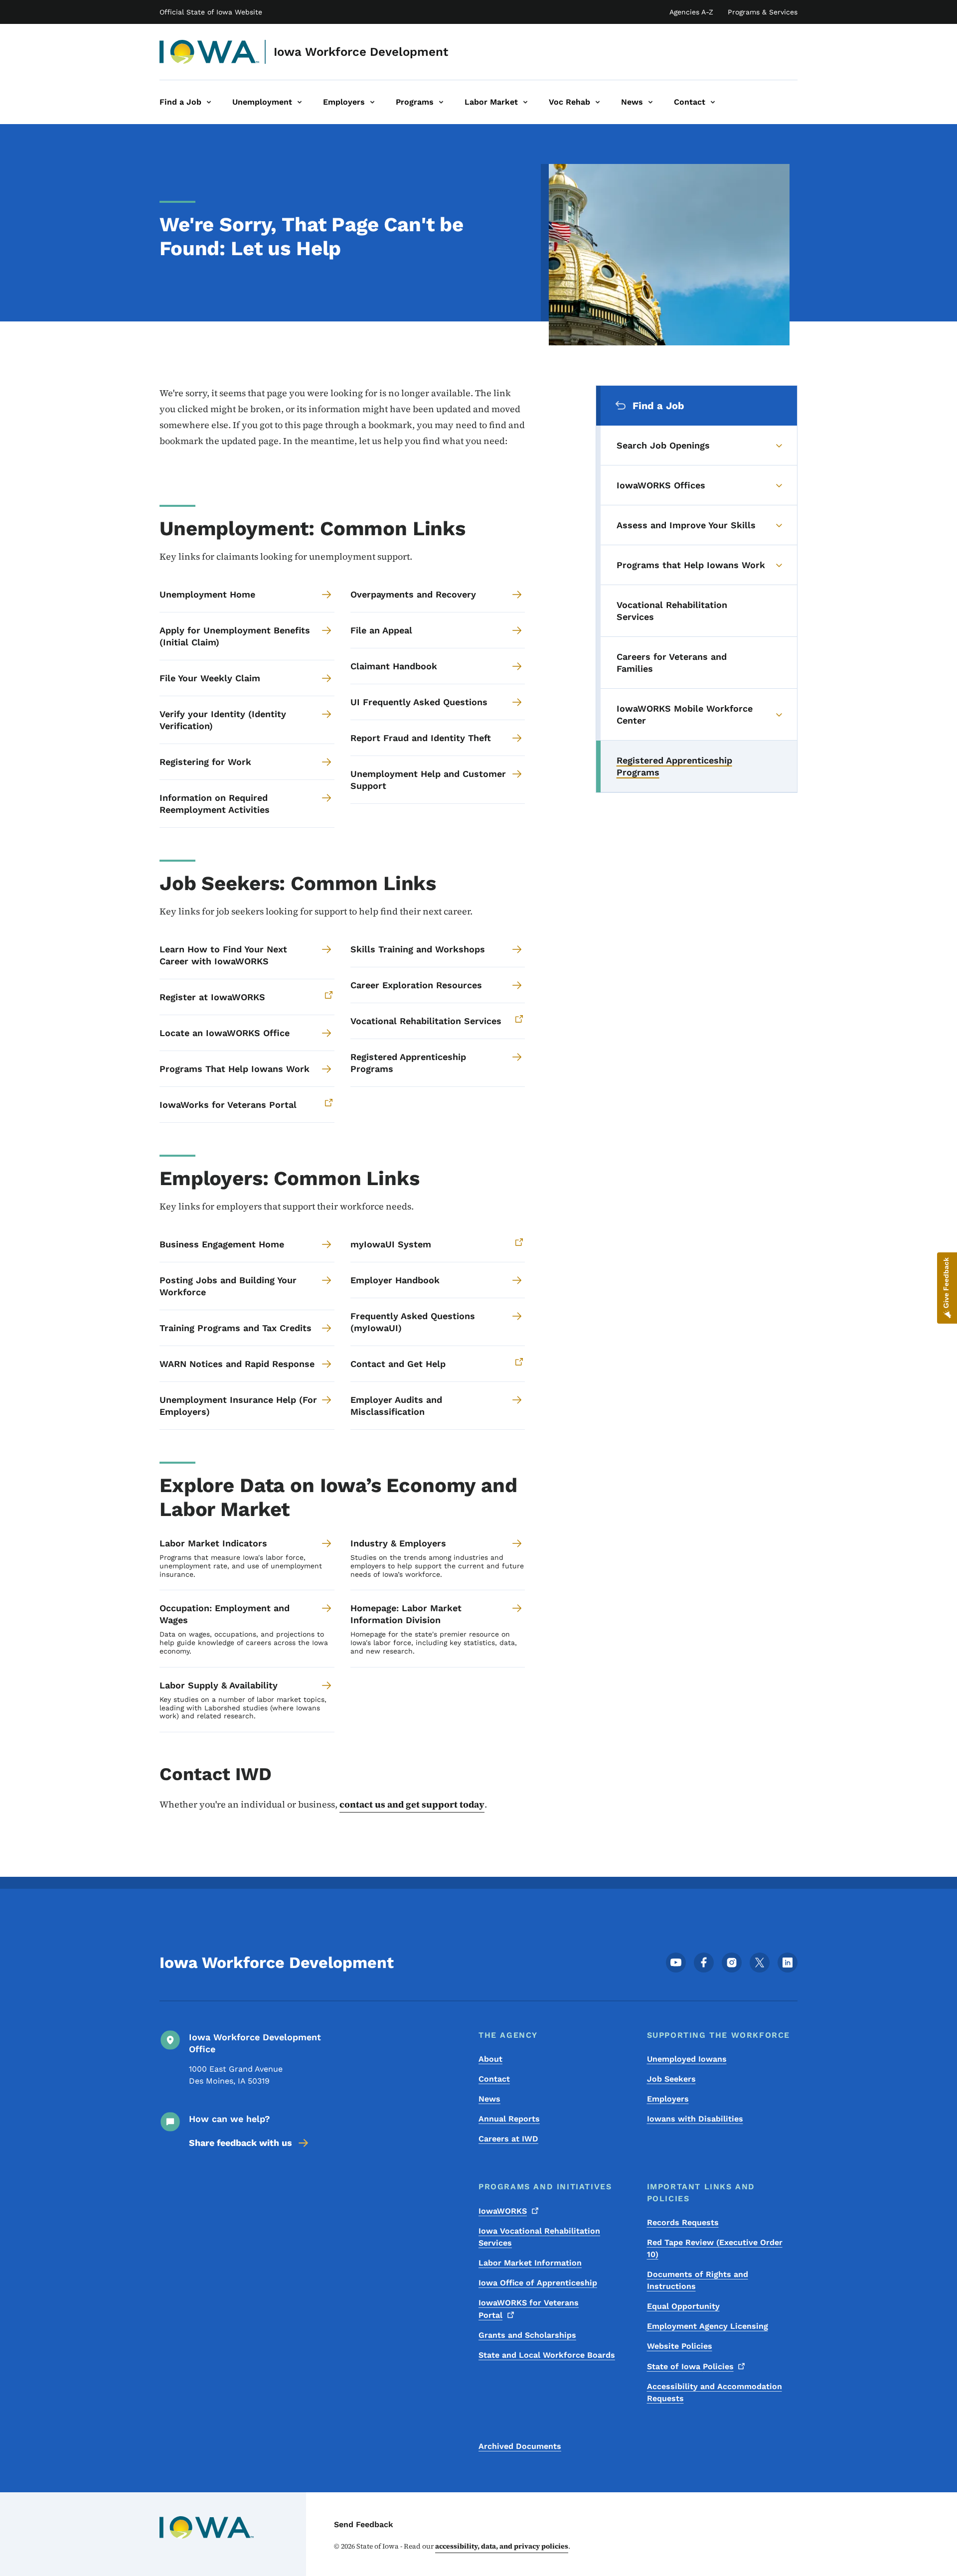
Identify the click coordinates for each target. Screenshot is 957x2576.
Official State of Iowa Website (211, 12)
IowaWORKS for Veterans (529, 2309)
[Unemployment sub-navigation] (300, 102)
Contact (494, 2079)
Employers (668, 2099)
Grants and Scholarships (527, 2335)
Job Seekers (671, 2079)
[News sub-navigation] (650, 102)
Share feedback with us (240, 2143)
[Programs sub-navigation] (441, 102)
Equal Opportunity (683, 2306)
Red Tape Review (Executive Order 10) (715, 2248)
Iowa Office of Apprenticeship (538, 2283)
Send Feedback (364, 2524)
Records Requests (683, 2222)
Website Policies (680, 2346)
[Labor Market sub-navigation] (525, 102)
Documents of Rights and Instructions (698, 2280)
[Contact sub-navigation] (713, 102)
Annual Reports (509, 2119)
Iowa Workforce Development (361, 52)
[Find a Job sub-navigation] (209, 102)
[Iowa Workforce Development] (210, 52)
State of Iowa (690, 2366)
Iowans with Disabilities (695, 2119)
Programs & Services (763, 12)
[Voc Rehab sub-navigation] (598, 102)
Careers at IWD (508, 2139)
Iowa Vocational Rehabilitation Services (539, 2237)
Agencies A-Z (691, 12)
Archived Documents (520, 2446)
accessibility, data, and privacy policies (502, 2546)
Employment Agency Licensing (708, 2326)
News (489, 2099)
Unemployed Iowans (687, 2059)
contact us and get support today (412, 1804)
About (490, 2059)
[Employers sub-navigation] (372, 102)
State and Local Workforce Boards (547, 2355)
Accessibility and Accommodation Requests (715, 2392)
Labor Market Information (530, 2263)
